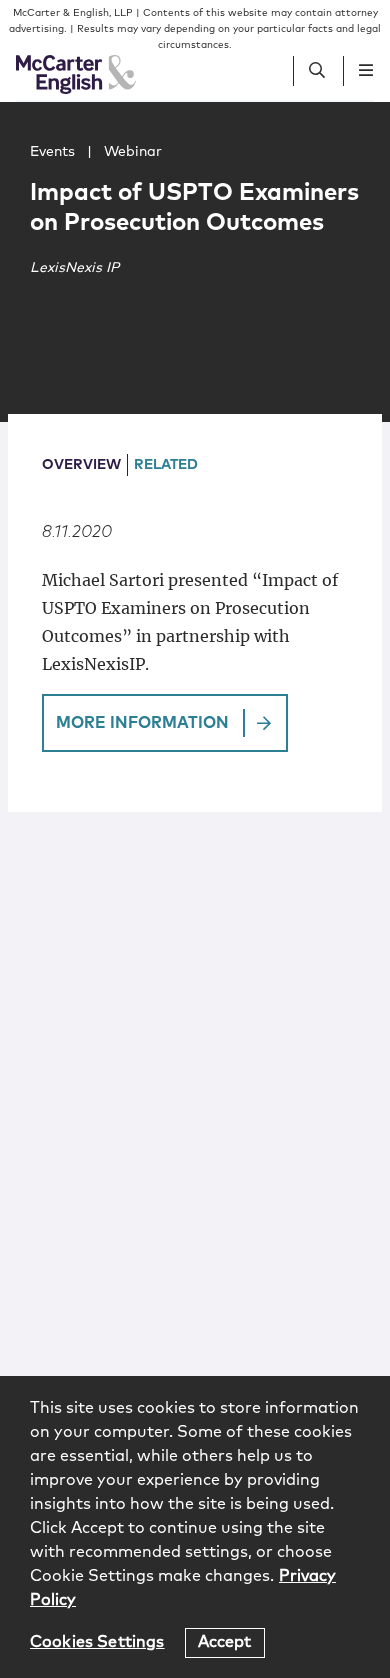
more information (142, 723)
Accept (225, 1642)
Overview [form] (81, 465)
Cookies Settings (97, 1642)
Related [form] (166, 465)
